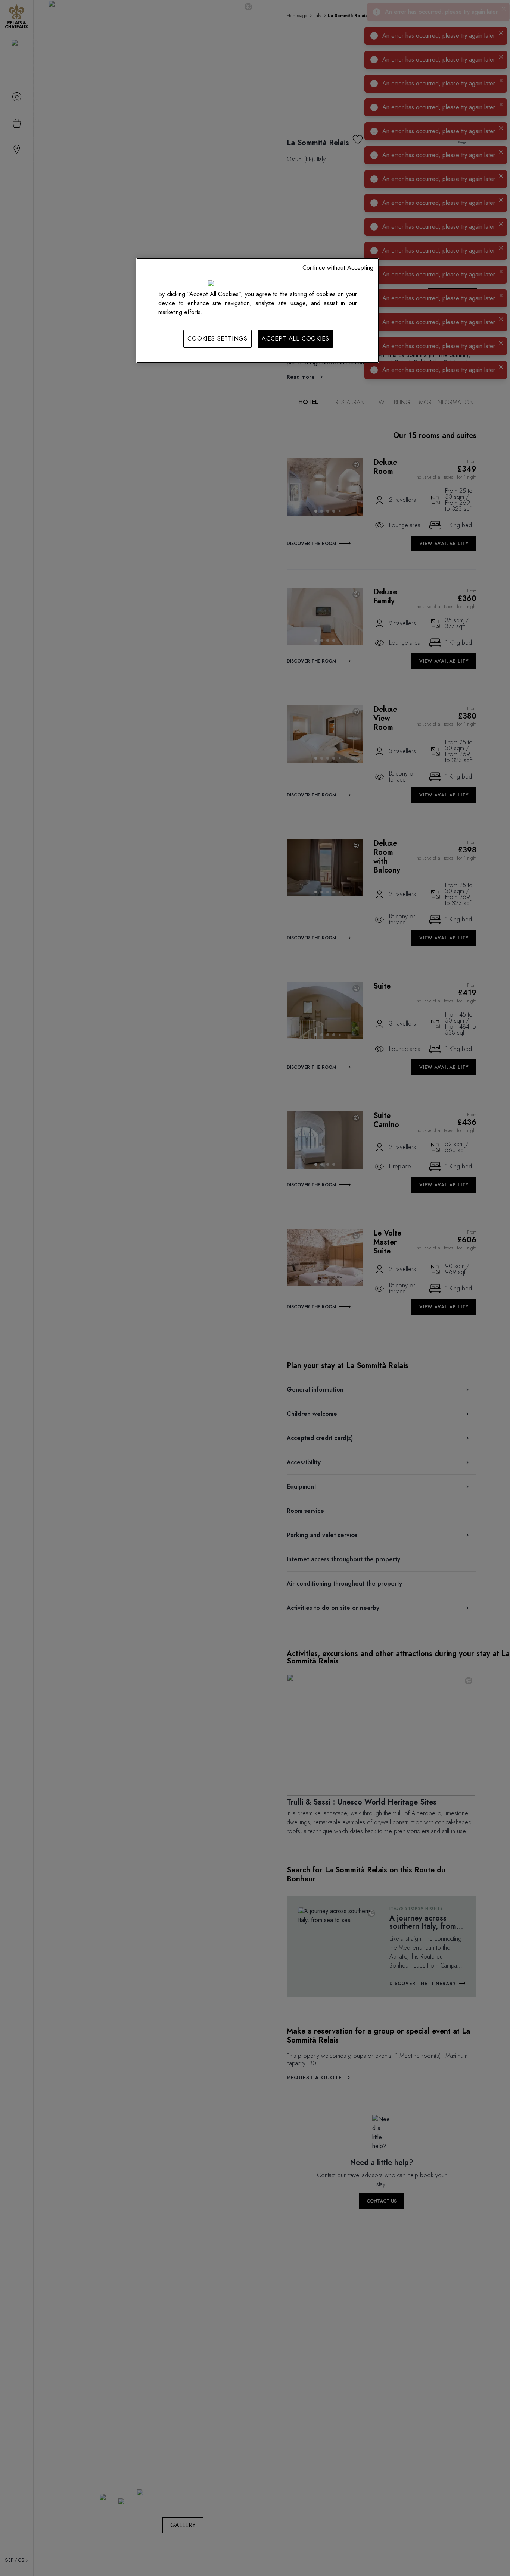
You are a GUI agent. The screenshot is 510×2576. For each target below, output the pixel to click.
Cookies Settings (217, 339)
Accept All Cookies (295, 339)
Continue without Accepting (338, 268)
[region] (258, 310)
